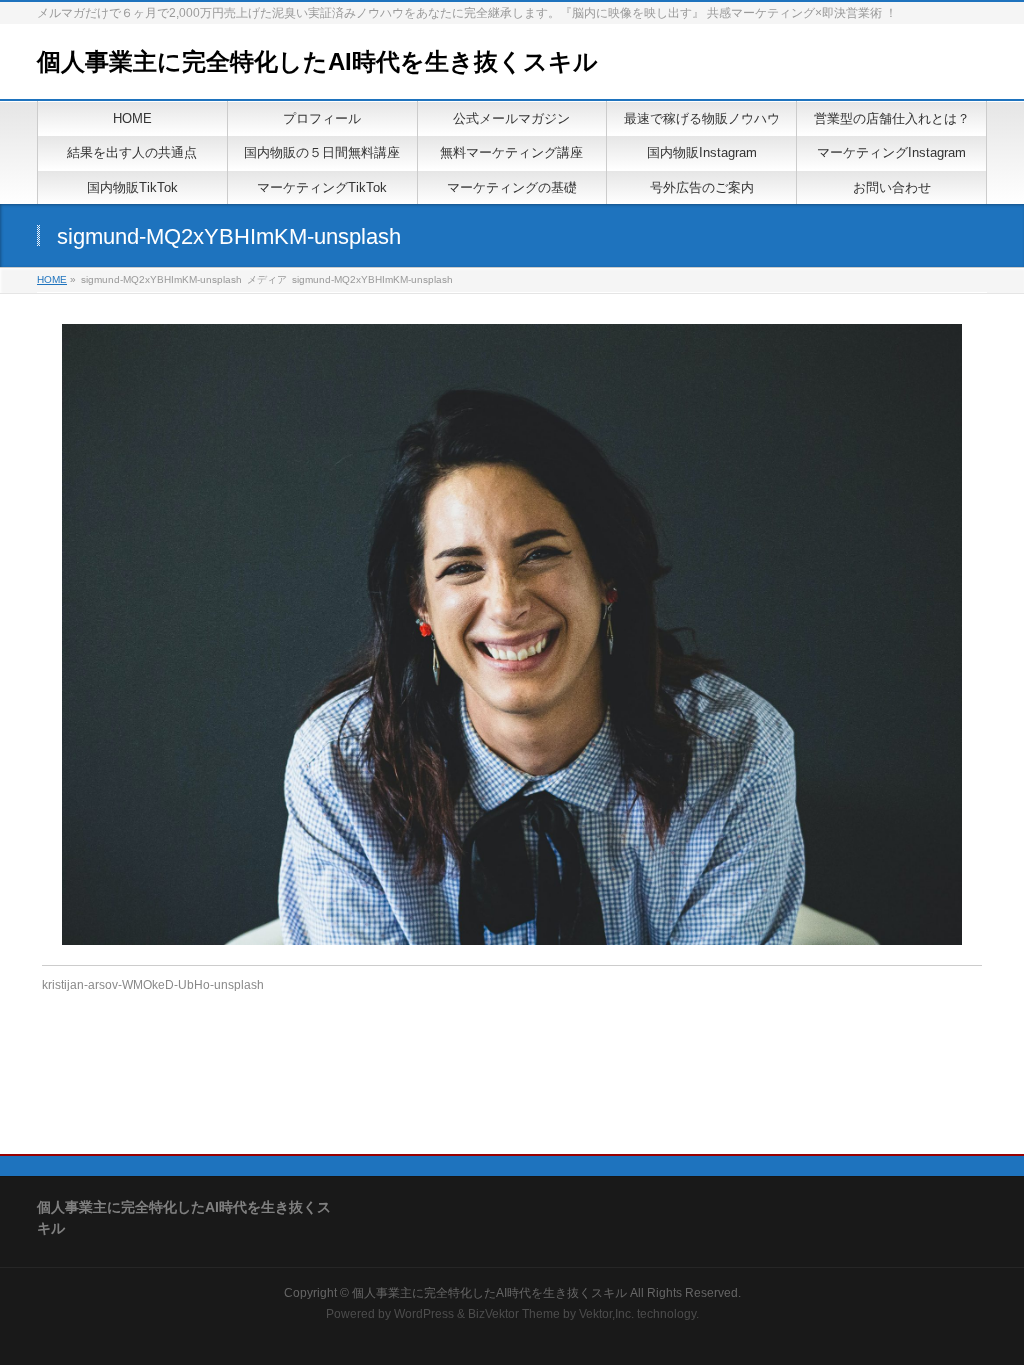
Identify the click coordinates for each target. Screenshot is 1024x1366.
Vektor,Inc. (606, 1314)
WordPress (424, 1314)
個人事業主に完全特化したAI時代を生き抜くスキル (317, 61)
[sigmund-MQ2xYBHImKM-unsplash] (512, 634)
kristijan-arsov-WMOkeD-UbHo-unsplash (153, 985)
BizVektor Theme (514, 1314)
